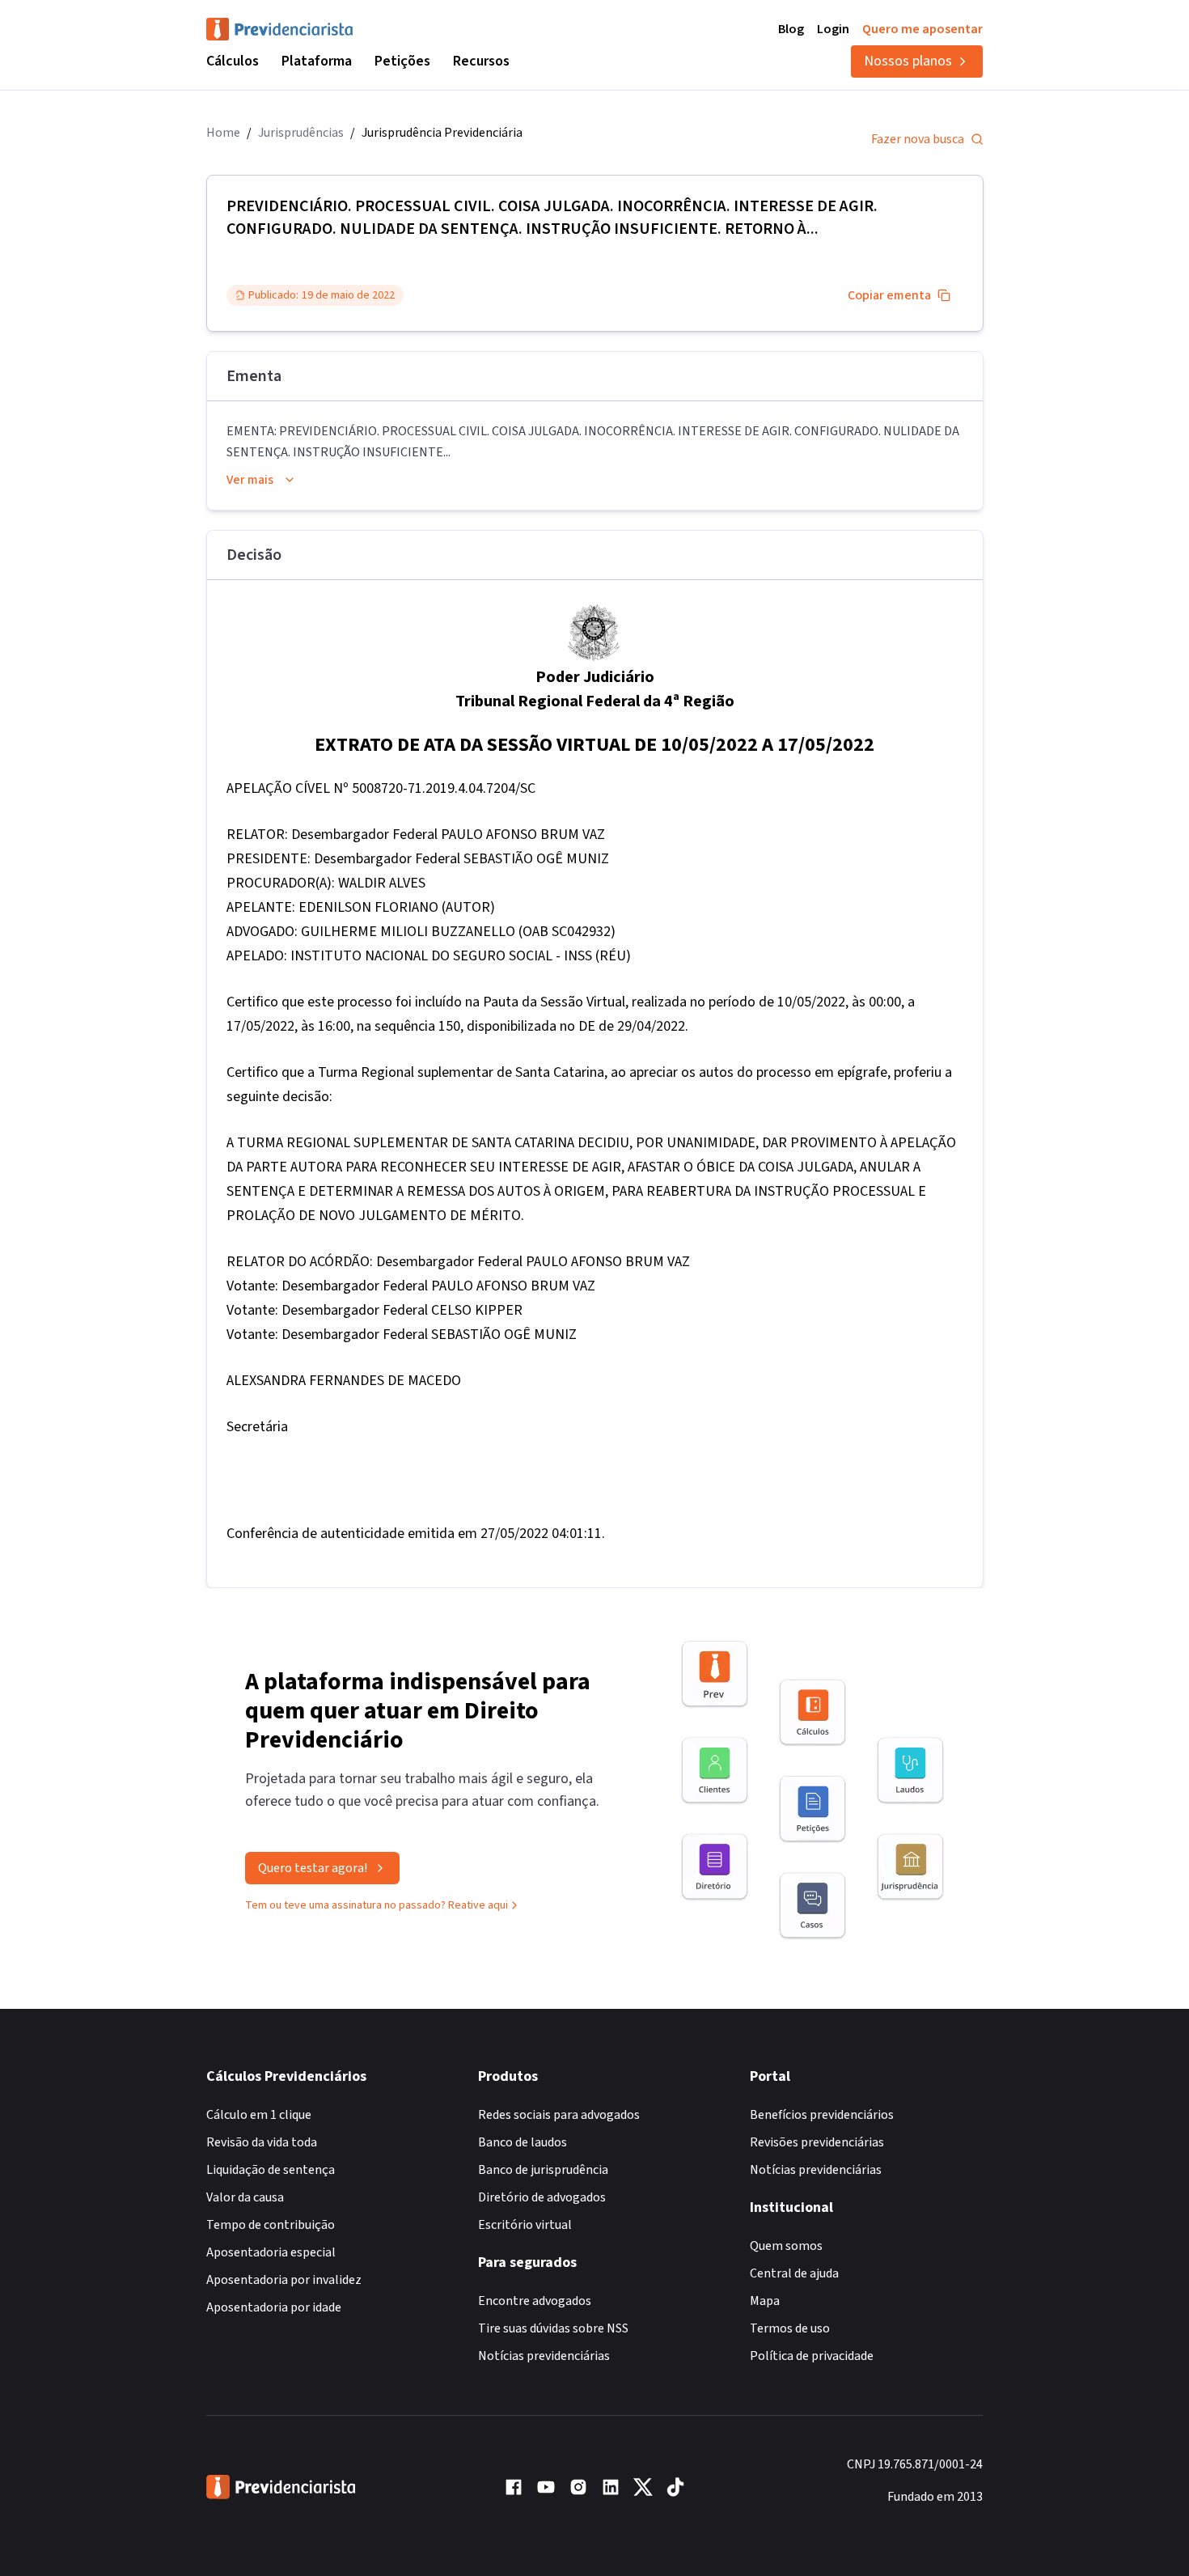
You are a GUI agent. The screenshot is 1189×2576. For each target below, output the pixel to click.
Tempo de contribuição (271, 2225)
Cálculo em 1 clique (259, 2115)
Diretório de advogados (542, 2197)
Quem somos (786, 2246)
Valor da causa (245, 2197)
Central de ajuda (794, 2273)
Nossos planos (908, 61)
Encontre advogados (535, 2301)
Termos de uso (790, 2328)
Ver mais (250, 480)
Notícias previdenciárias (544, 2356)
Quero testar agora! (313, 1868)
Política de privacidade (812, 2356)
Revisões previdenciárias (817, 2142)
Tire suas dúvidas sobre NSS (553, 2328)
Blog (791, 29)
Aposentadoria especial (271, 2252)
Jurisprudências (301, 133)
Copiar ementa (889, 295)
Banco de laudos (523, 2142)
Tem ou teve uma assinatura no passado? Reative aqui (377, 1905)
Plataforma (317, 61)
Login (833, 29)
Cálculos (233, 61)
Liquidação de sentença (271, 2170)
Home (223, 133)
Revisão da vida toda (262, 2142)
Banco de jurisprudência (543, 2170)
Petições (402, 61)
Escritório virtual (525, 2225)
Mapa (765, 2301)
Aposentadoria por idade (274, 2307)
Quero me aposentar (922, 29)
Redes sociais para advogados (559, 2115)
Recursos (481, 61)
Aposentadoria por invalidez (284, 2280)
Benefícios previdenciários (822, 2115)
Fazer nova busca (918, 139)
